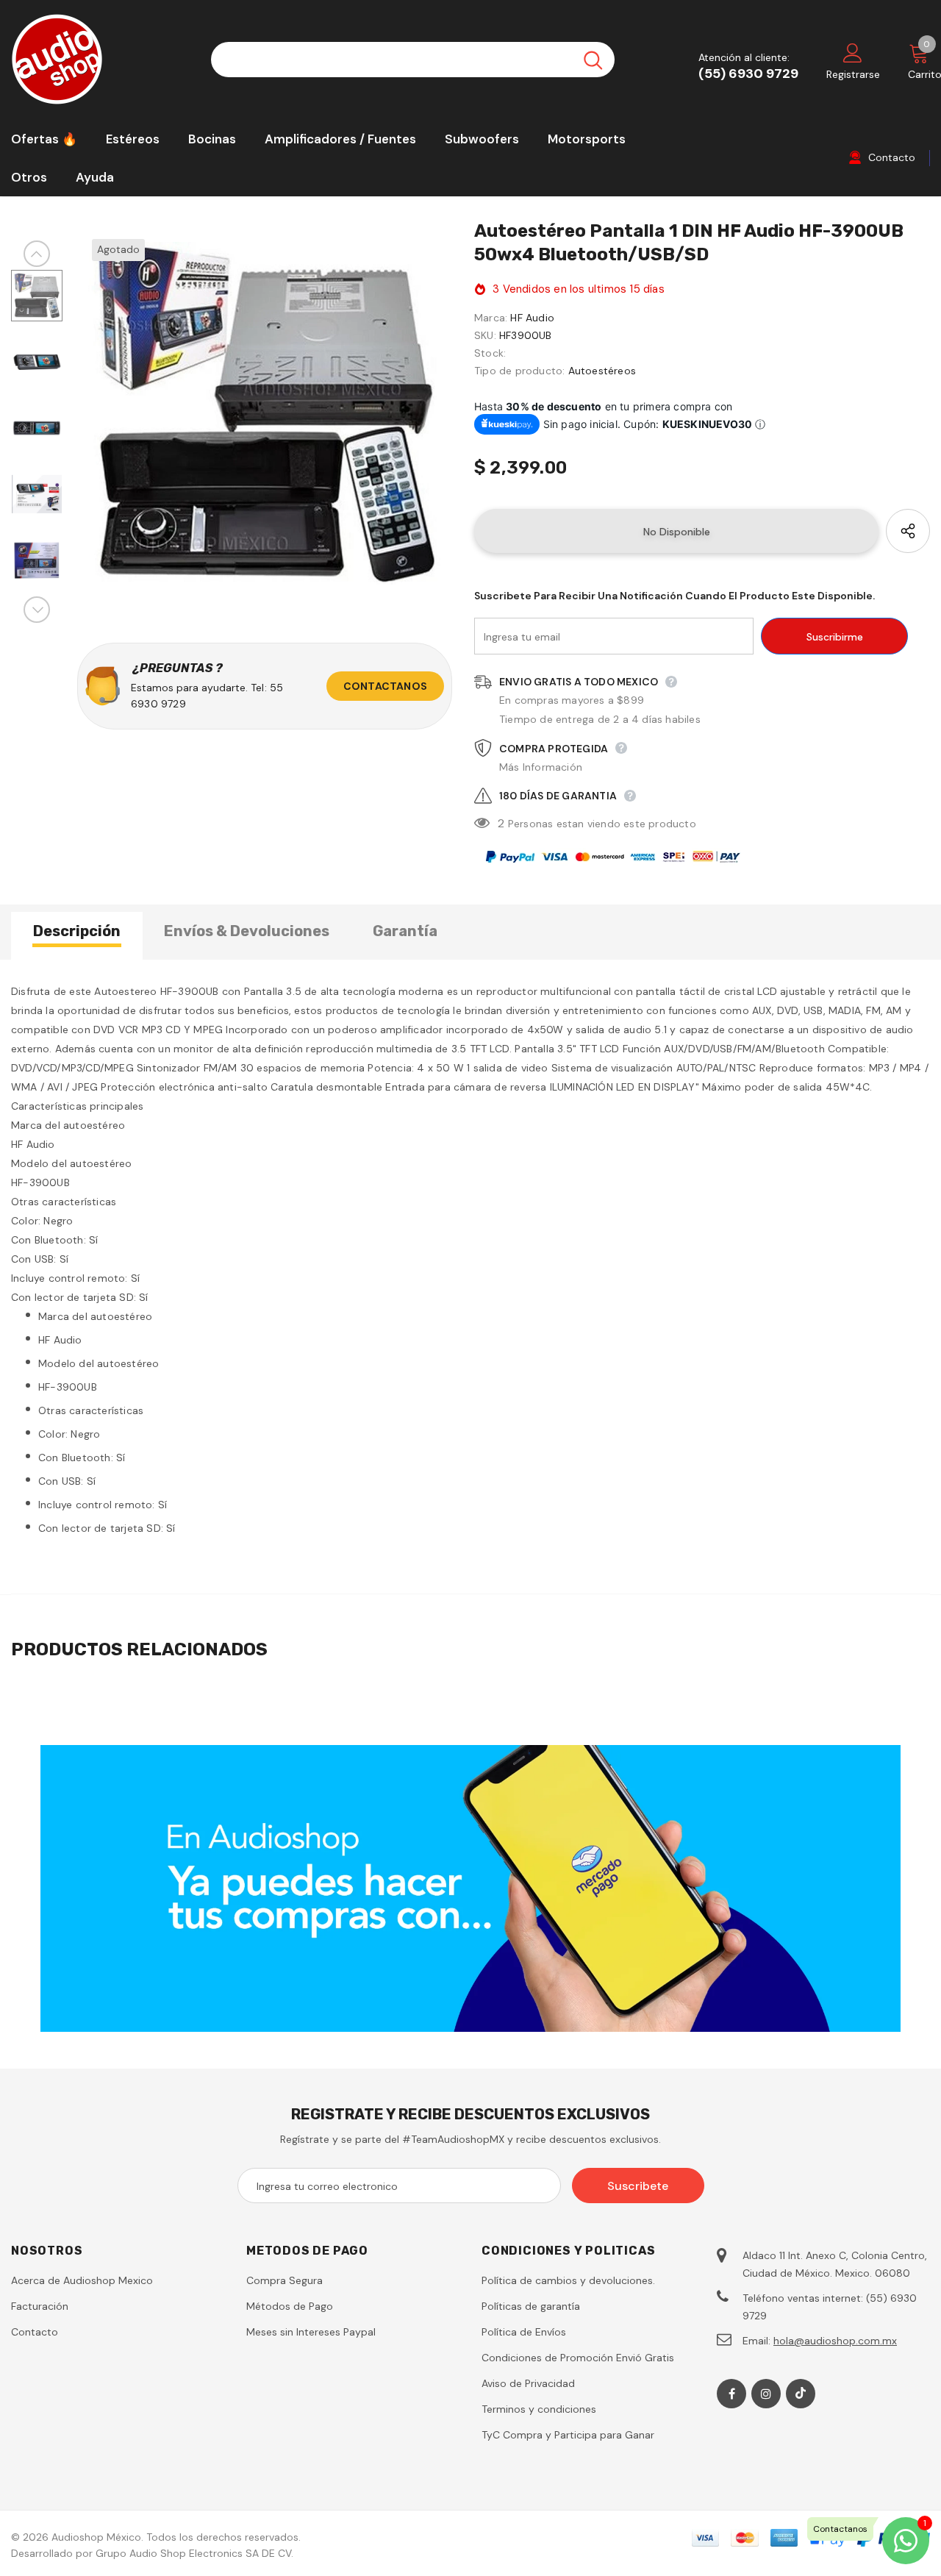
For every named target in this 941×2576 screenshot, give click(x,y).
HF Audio (532, 318)
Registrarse (853, 74)
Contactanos (385, 686)
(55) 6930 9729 (748, 74)
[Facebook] (731, 2394)
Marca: (491, 318)
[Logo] (100, 59)
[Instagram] (766, 2394)
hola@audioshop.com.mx (835, 2341)
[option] (265, 414)
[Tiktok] (801, 2394)
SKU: (485, 335)
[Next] (37, 610)
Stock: (490, 353)
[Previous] (37, 254)
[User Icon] (853, 52)
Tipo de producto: (519, 371)
